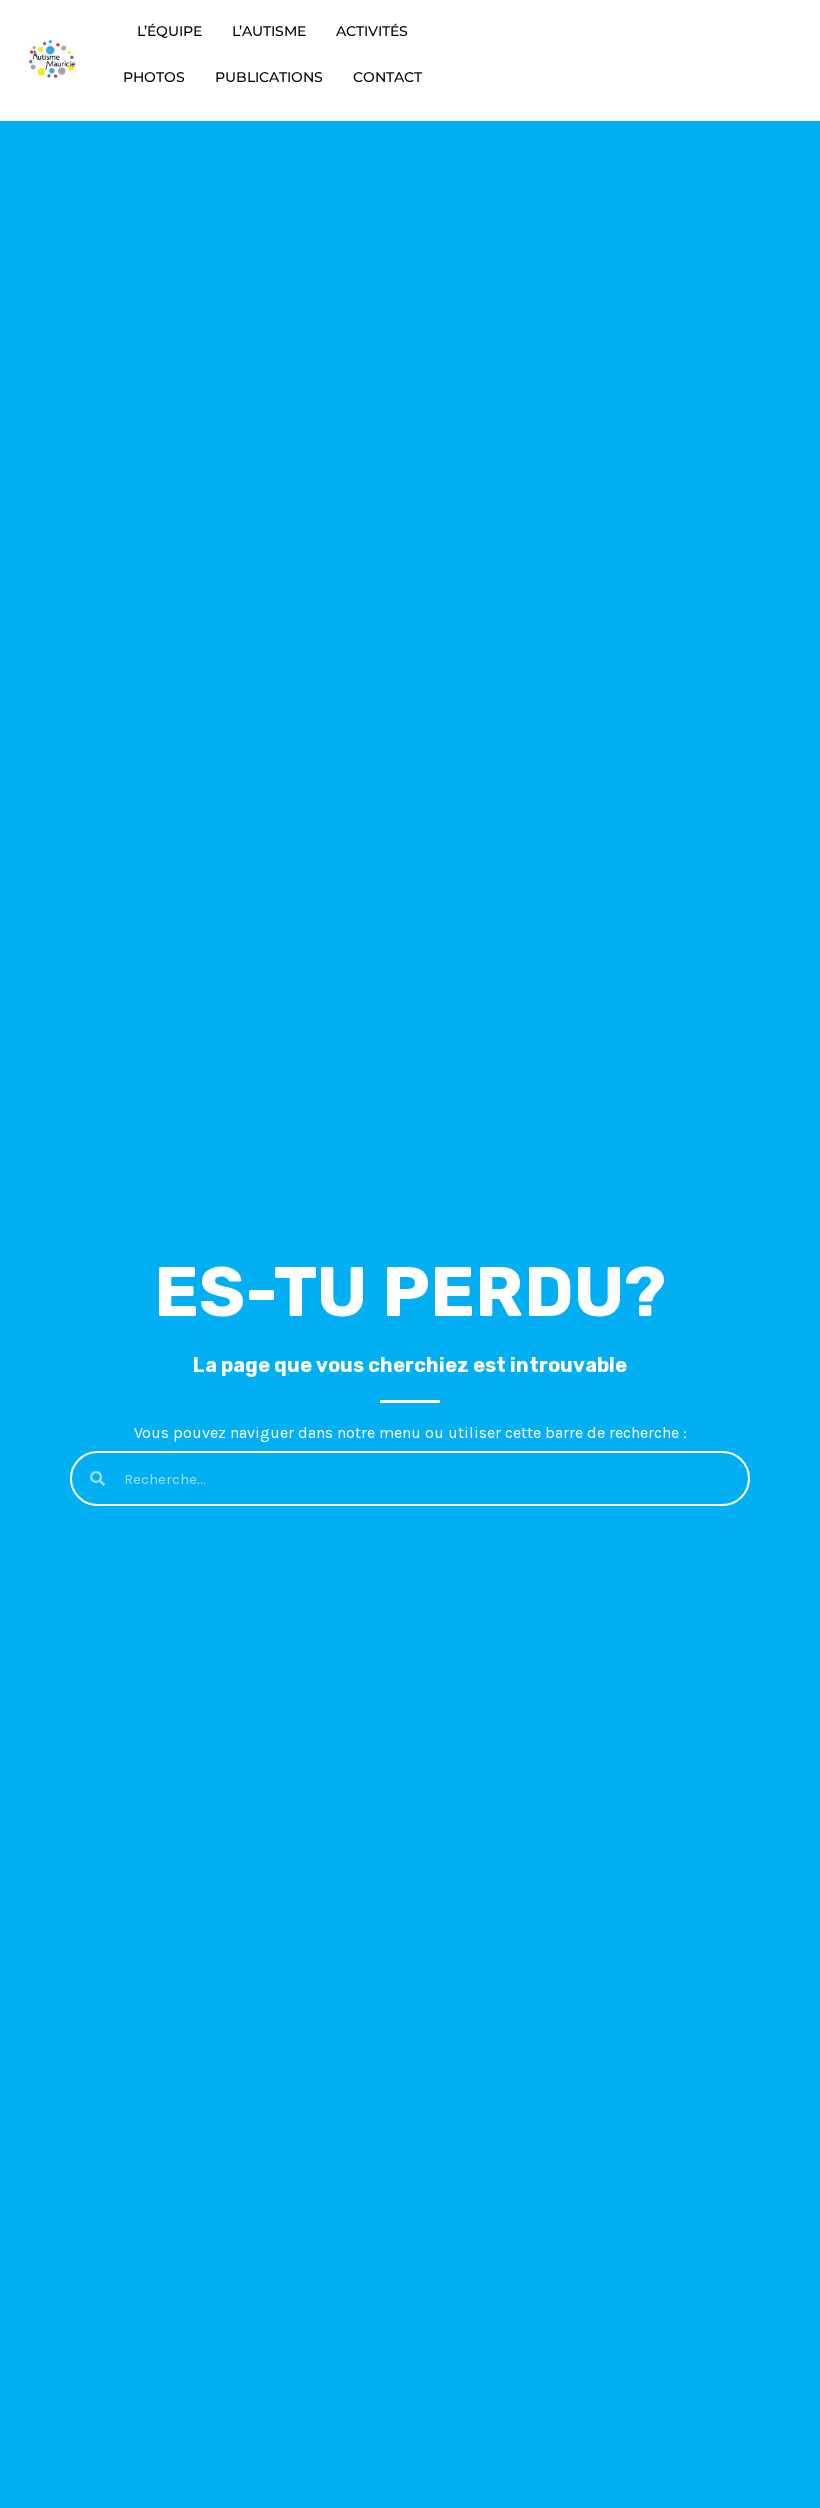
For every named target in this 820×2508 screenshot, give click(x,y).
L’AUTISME (269, 31)
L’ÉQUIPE (169, 31)
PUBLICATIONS (269, 77)
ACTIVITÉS (372, 31)
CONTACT (387, 77)
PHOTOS (154, 77)
